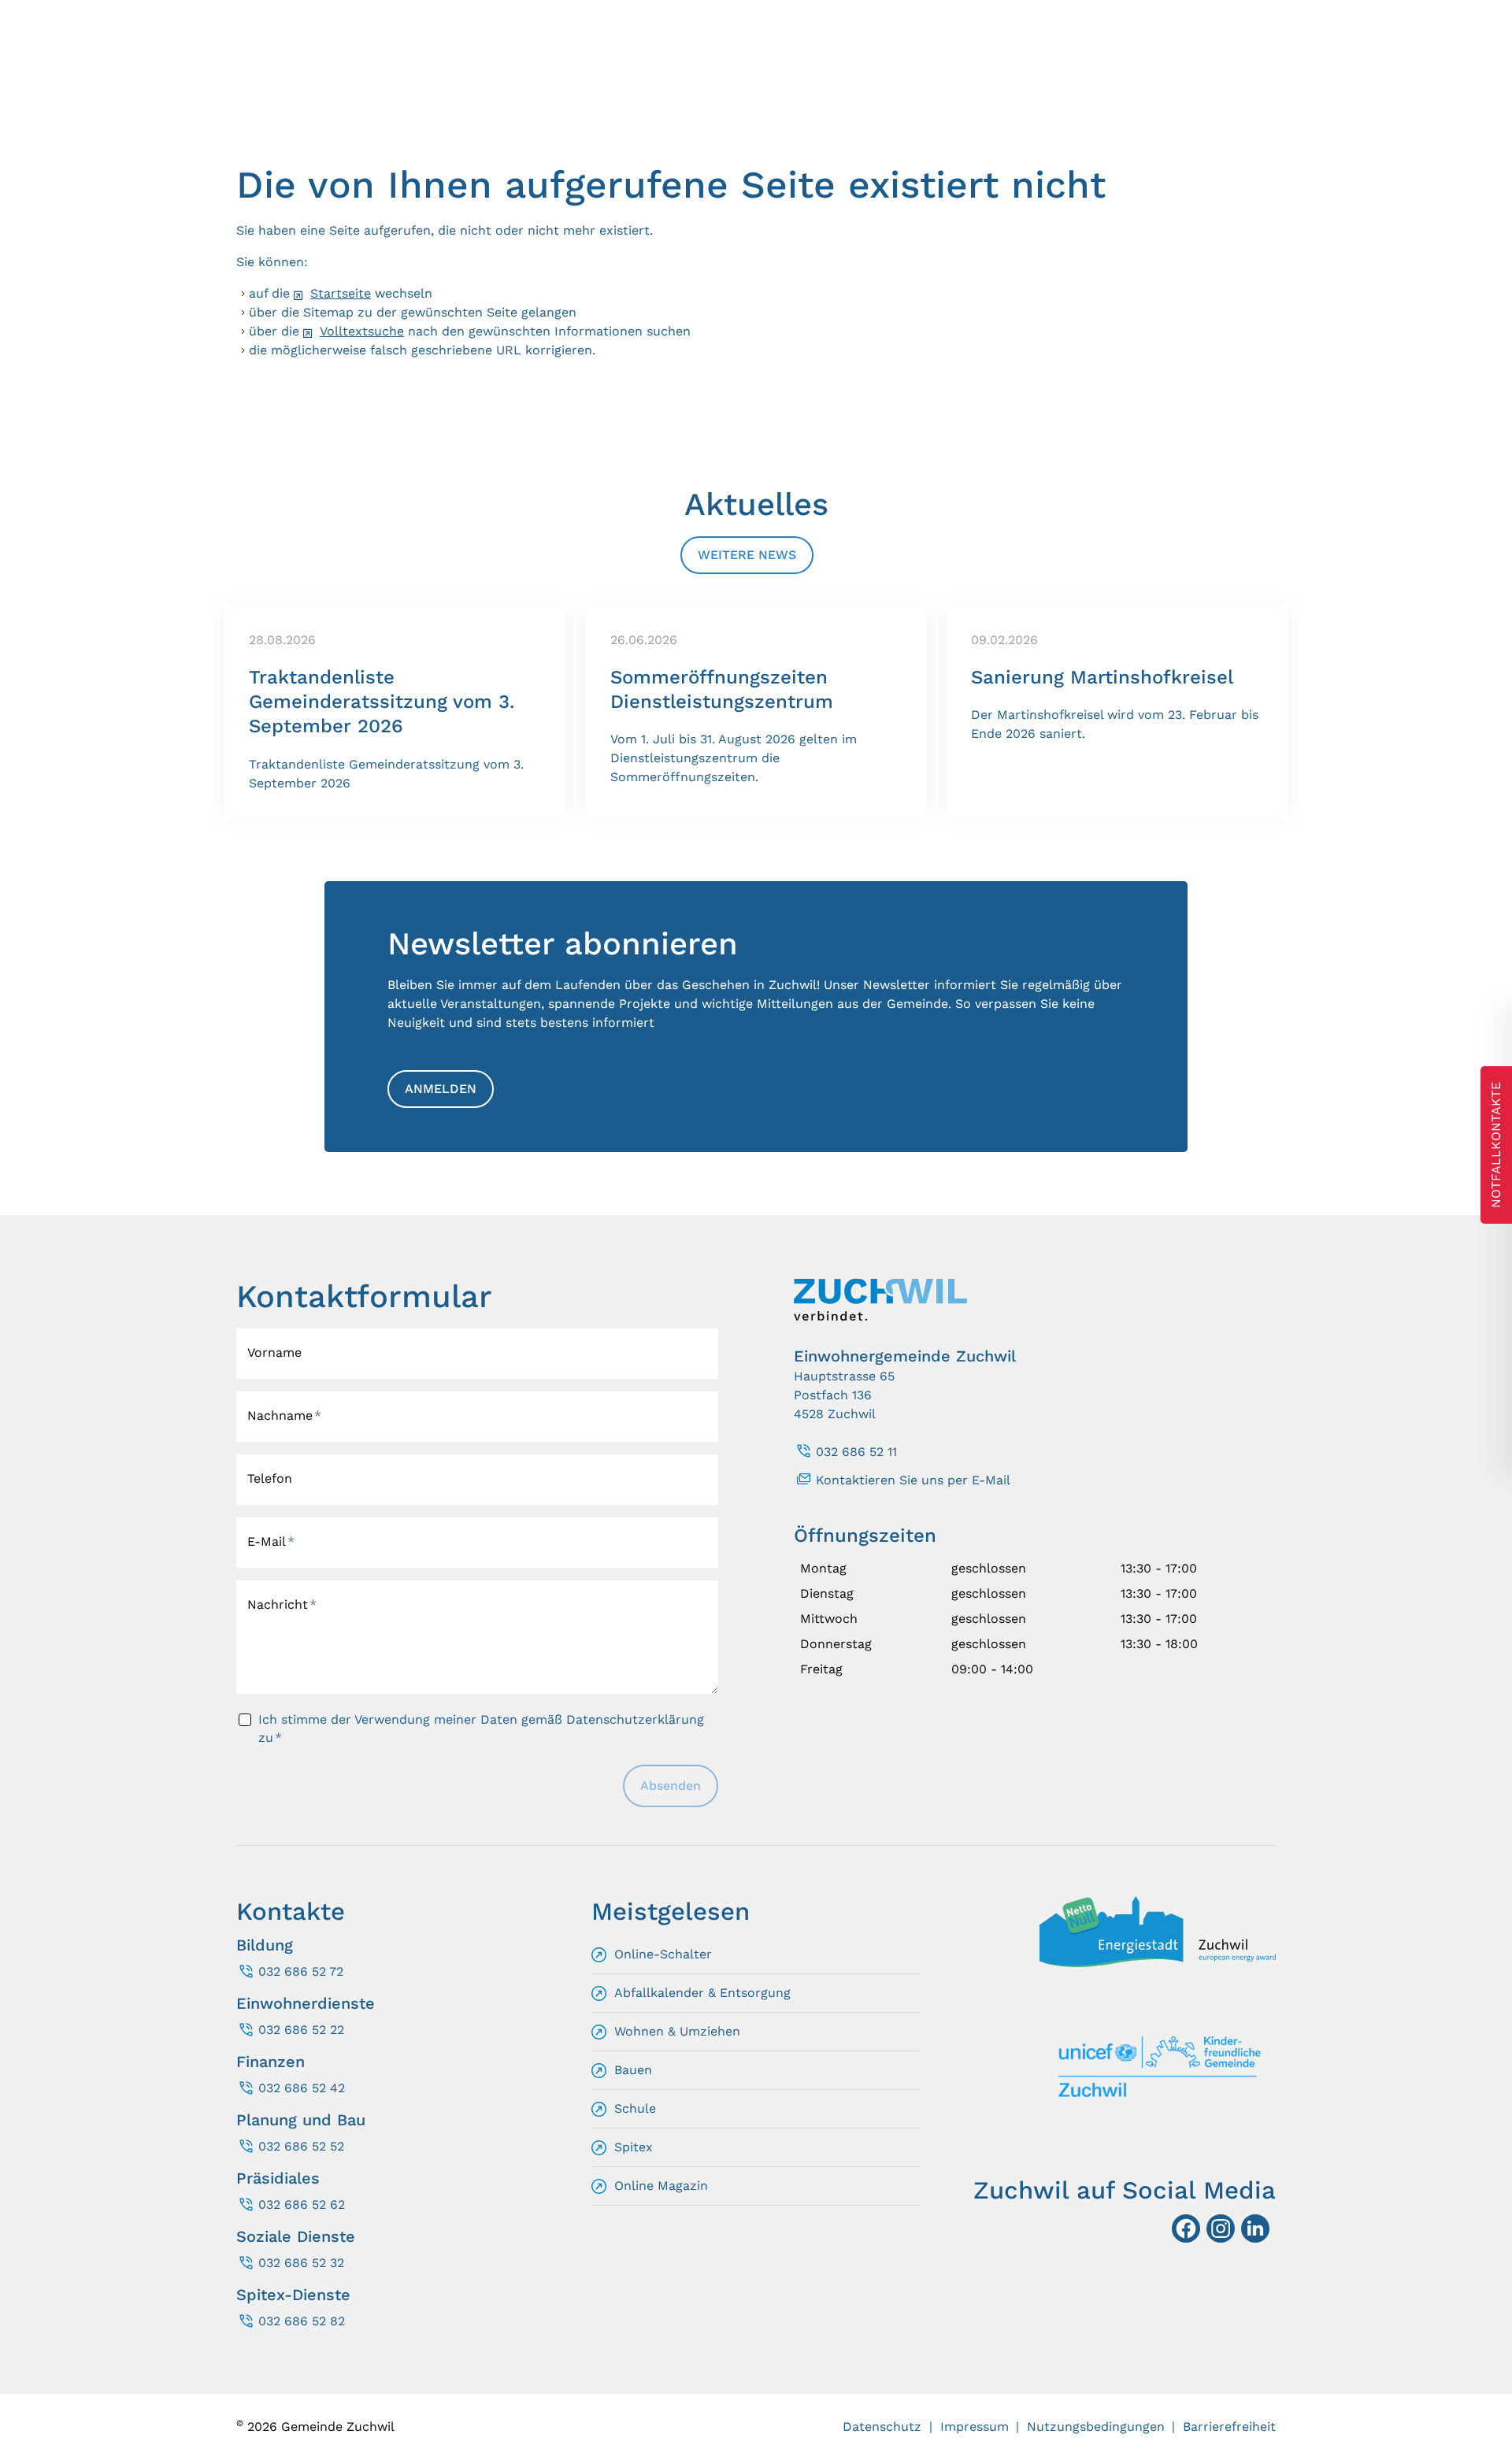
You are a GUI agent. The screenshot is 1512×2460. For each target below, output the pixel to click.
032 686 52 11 (856, 1452)
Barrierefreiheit (1229, 2427)
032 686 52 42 (302, 2088)
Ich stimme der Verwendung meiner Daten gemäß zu (481, 1728)
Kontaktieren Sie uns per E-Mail (913, 1480)
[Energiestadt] (1158, 1963)
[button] (1255, 2228)
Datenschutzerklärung (635, 1719)
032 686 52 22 (301, 2030)
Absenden (671, 1786)
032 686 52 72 (301, 1971)
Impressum (975, 2427)
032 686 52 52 (301, 2146)
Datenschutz (882, 2427)
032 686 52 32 (301, 2263)
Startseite (341, 293)
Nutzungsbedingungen (1096, 2427)
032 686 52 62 (302, 2204)
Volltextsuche (362, 331)
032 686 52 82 (302, 2321)
